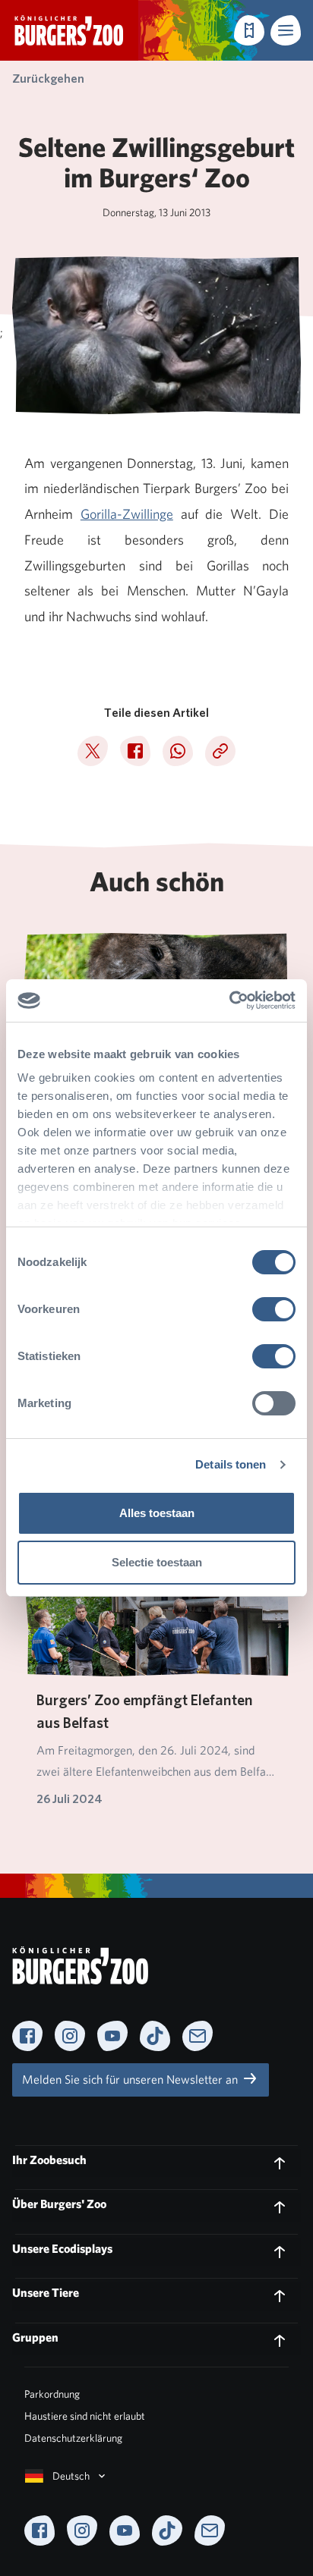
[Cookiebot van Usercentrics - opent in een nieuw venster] (229, 1001)
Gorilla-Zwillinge (127, 514)
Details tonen (231, 1464)
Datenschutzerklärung (73, 2438)
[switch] (274, 1309)
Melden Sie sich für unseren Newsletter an (131, 2080)
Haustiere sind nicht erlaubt (85, 2416)
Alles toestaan (157, 1513)
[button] (286, 30)
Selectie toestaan (157, 1562)
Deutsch (71, 2476)
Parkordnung (52, 2394)
